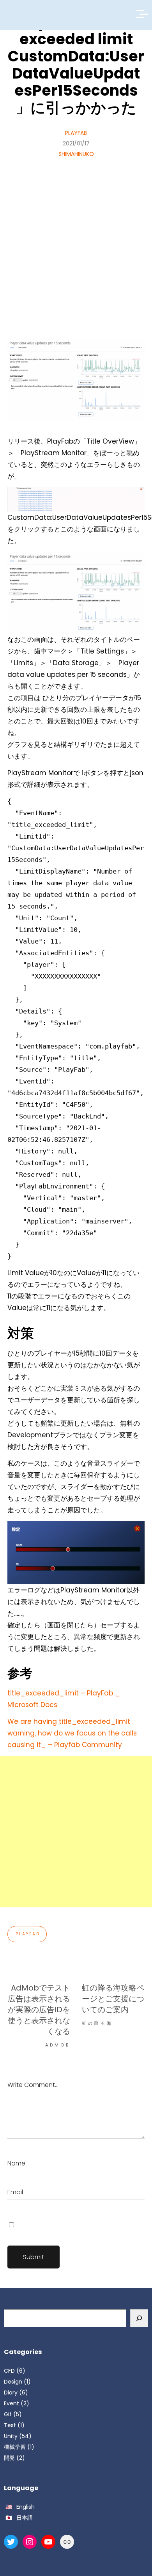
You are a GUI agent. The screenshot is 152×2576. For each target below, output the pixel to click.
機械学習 (15, 2447)
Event (11, 2403)
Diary (11, 2392)
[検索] (139, 2318)
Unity (11, 2436)
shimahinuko (76, 154)
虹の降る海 (97, 2023)
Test (10, 2425)
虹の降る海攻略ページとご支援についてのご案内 (113, 1999)
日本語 (25, 2518)
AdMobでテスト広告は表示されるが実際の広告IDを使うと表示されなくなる (39, 2010)
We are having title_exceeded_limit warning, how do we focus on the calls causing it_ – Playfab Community (72, 1733)
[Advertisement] (76, 239)
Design (13, 2382)
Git (8, 2414)
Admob (58, 2045)
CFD (9, 2371)
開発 (9, 2458)
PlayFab (76, 133)
